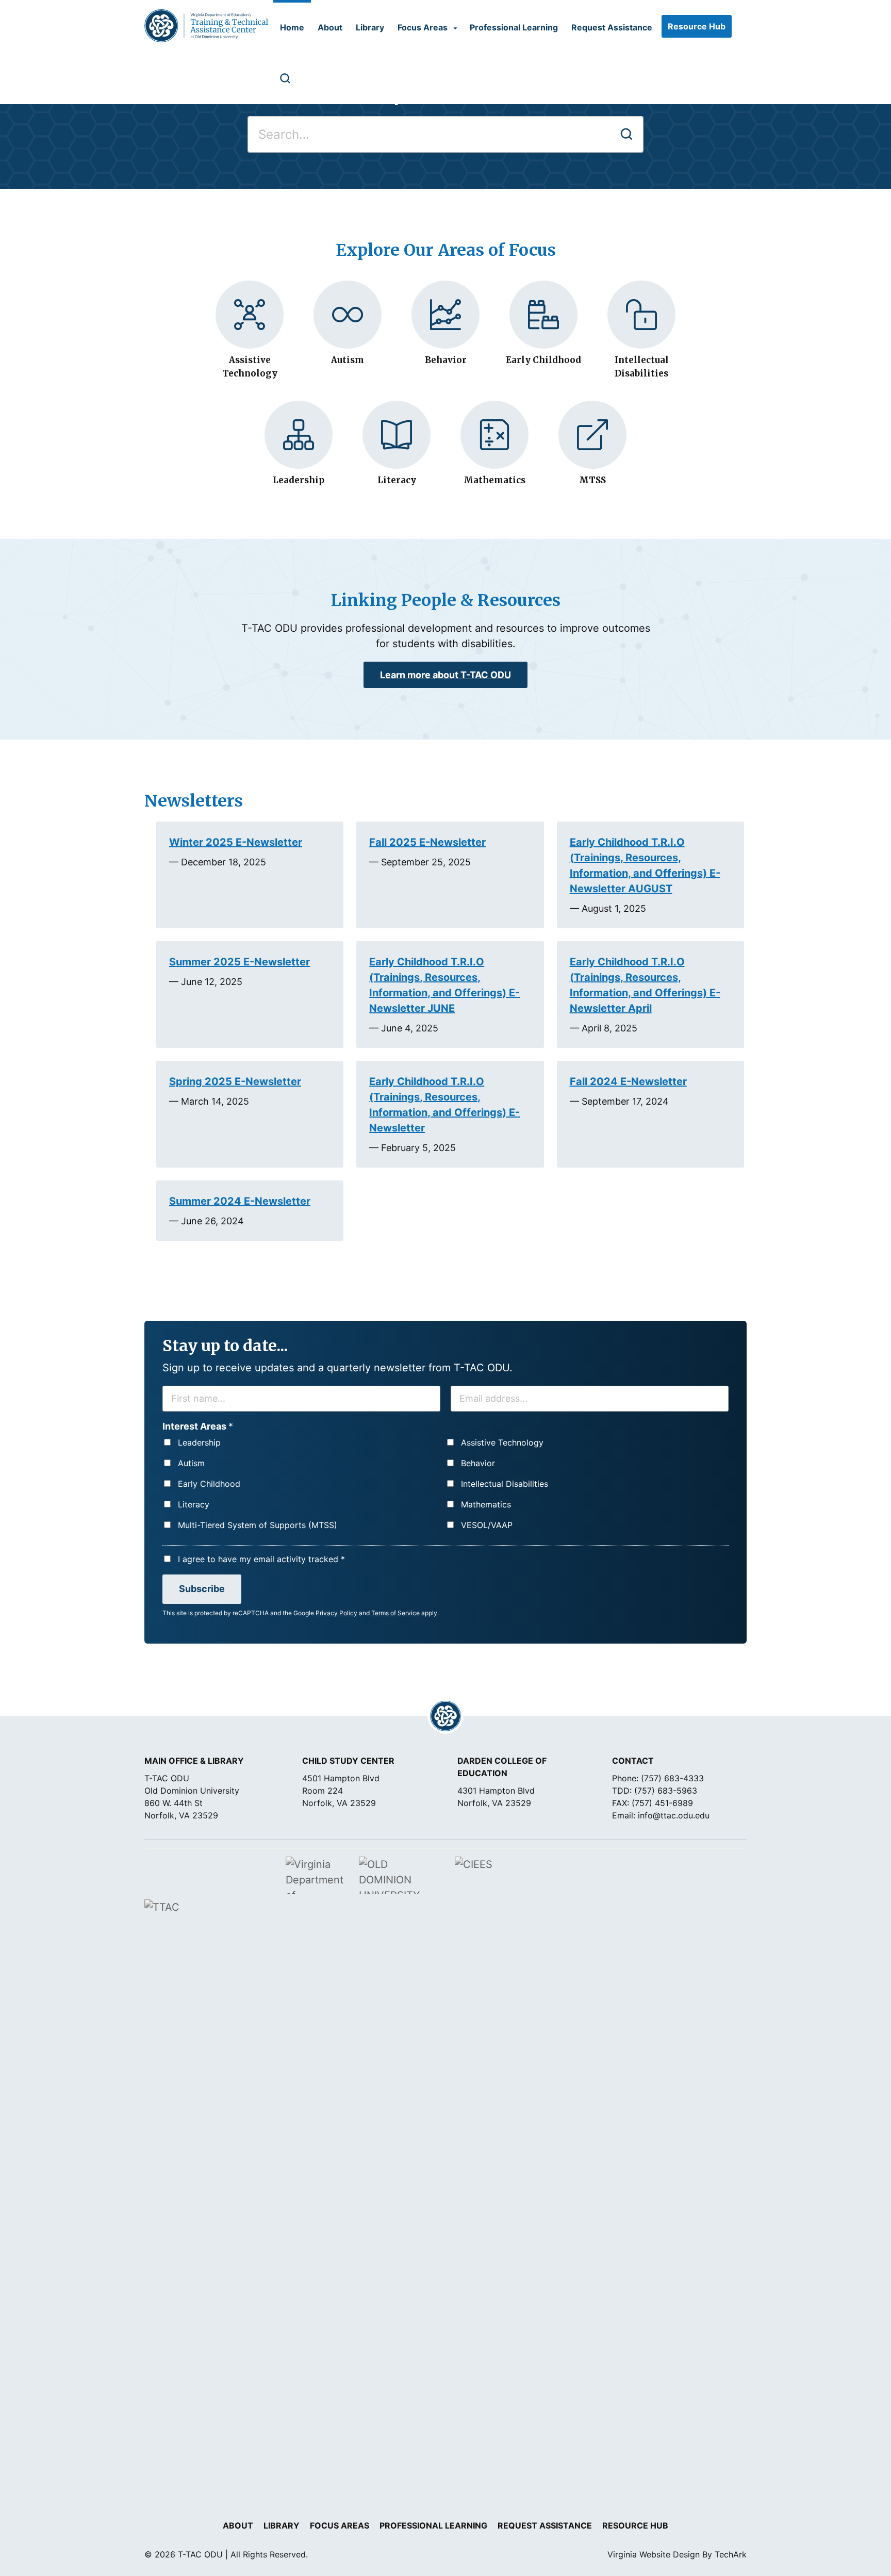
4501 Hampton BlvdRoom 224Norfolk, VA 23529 (341, 1791)
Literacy (194, 1504)
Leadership (199, 1442)
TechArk (731, 2554)
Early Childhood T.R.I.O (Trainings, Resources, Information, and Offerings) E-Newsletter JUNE (444, 985)
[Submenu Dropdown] (455, 28)
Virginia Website (639, 2554)
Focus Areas (423, 27)
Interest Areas (198, 1426)
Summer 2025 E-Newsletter (240, 962)
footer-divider (445, 1716)
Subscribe (202, 1589)
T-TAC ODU (206, 26)
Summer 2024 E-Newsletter (240, 1201)
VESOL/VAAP (487, 1525)
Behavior (478, 1463)
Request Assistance (612, 27)
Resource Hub (697, 26)
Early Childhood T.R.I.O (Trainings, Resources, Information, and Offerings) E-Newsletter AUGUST (645, 865)
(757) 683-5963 (666, 1791)
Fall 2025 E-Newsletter (427, 842)
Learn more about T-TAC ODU (445, 675)
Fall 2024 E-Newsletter (628, 1081)
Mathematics (486, 1504)
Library (370, 27)
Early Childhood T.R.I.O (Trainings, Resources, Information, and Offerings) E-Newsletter (444, 1105)
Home (292, 27)
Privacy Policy (336, 1613)
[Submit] (626, 134)
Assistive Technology (502, 1442)
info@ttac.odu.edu (674, 1815)
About (330, 27)
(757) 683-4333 (672, 1778)
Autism (191, 1463)
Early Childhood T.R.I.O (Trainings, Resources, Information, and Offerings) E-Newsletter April (645, 985)
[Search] (283, 78)
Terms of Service (395, 1613)
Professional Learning (514, 27)
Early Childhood (209, 1484)
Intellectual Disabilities (505, 1484)
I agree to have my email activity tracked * (261, 1559)
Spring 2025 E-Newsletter (235, 1081)
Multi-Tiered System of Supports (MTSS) (258, 1525)
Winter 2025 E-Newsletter (236, 842)
